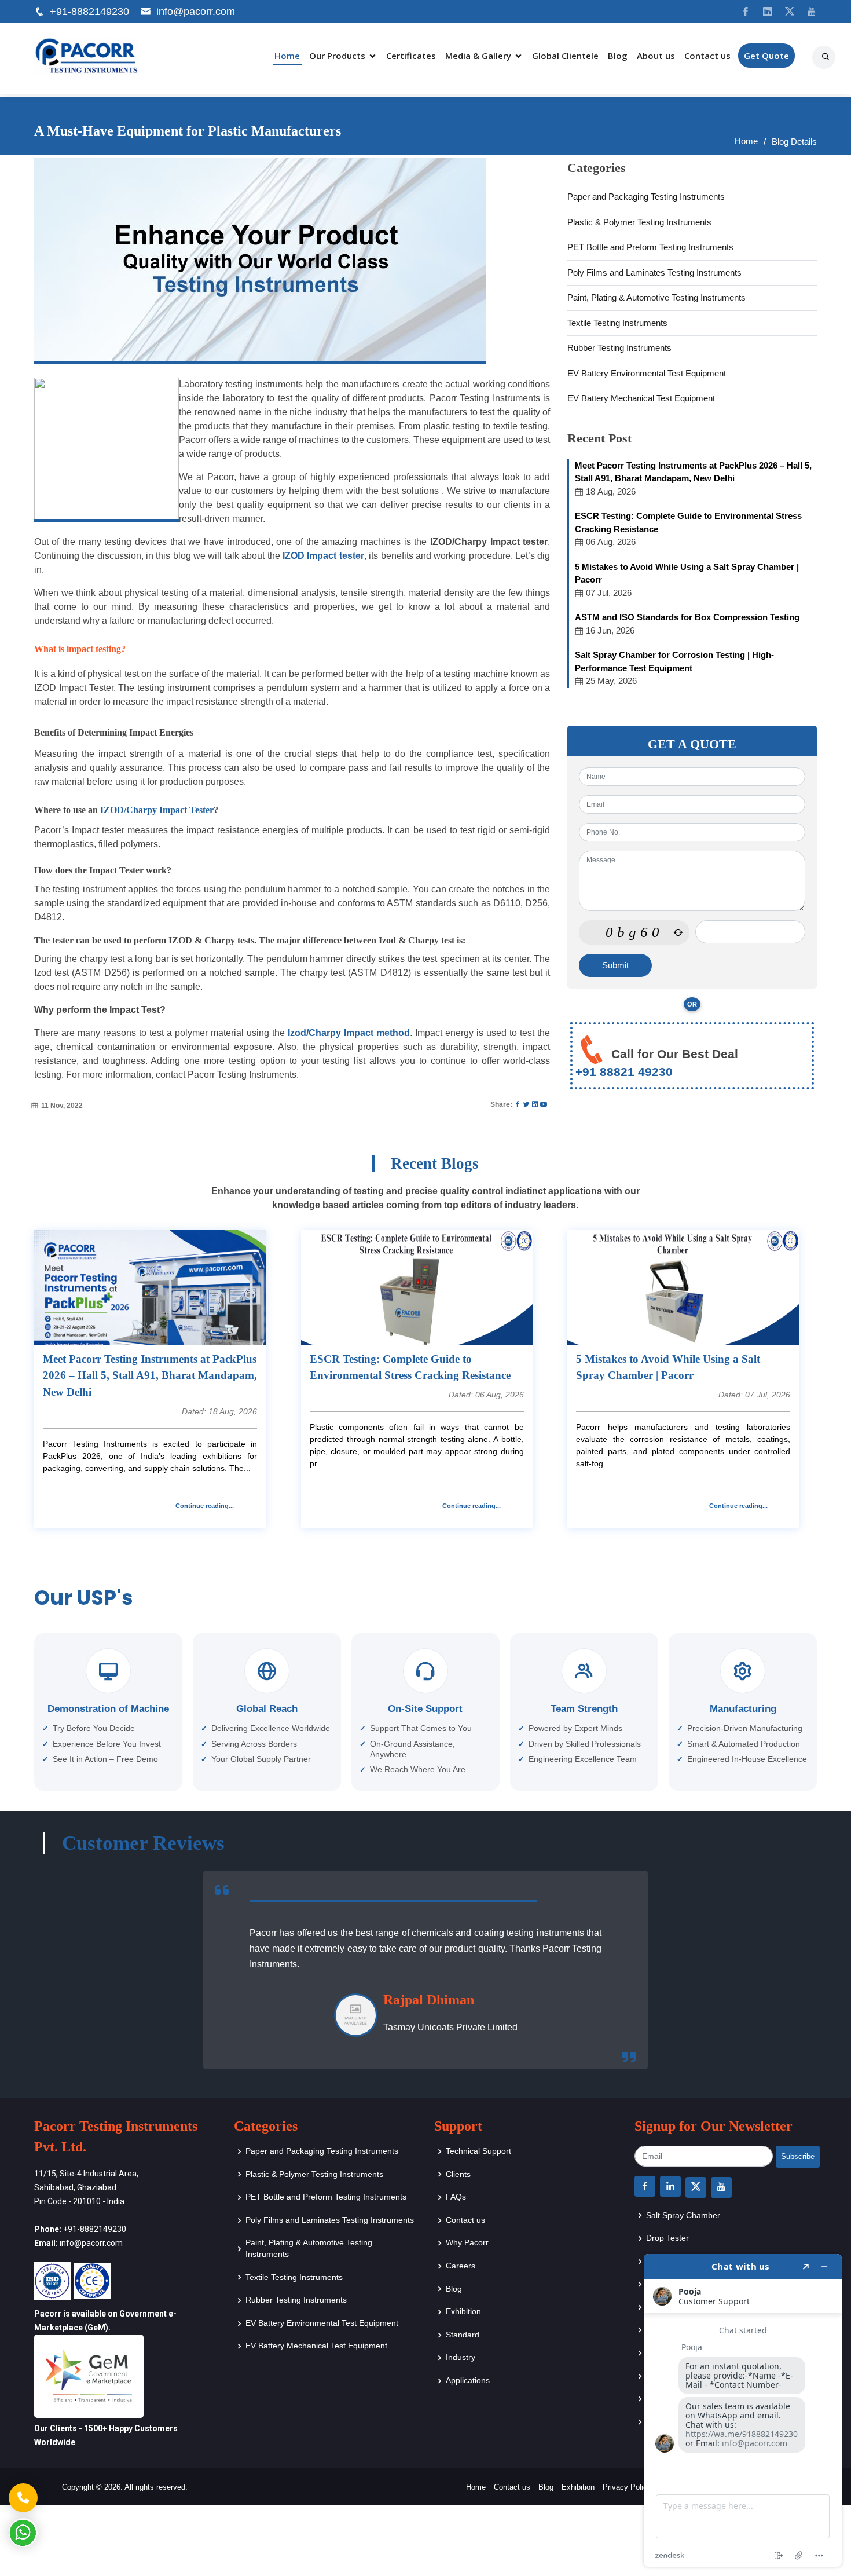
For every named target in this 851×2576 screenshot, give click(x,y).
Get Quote (766, 56)
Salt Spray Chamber (683, 2215)
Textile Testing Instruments (617, 323)
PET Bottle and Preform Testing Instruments (650, 247)
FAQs (456, 2197)
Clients (458, 2174)
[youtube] (807, 12)
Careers (461, 2266)
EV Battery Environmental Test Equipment (647, 373)
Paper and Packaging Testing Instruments (646, 197)
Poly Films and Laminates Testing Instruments (654, 272)
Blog (618, 56)
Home (287, 56)
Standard (463, 2334)
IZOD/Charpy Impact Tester (157, 810)
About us (656, 56)
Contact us (707, 56)
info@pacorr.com (196, 12)
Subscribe (798, 2156)
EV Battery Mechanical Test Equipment (641, 398)
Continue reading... (205, 1506)
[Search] (827, 53)
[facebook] (741, 12)
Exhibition (463, 2311)
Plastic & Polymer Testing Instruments (639, 222)
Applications (468, 2380)
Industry (461, 2357)
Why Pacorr (467, 2242)
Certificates (411, 56)
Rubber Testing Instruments (619, 348)
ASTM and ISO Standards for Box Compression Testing (687, 617)
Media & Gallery (478, 56)
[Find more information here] (743, 2410)
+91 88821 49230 (624, 1072)
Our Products (337, 56)
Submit (615, 965)
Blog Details (794, 142)
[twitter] (785, 12)
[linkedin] (763, 12)
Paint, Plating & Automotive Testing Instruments (656, 297)
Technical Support (478, 2151)
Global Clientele (565, 56)
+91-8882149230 (89, 12)
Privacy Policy (627, 2487)
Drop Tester (667, 2238)
